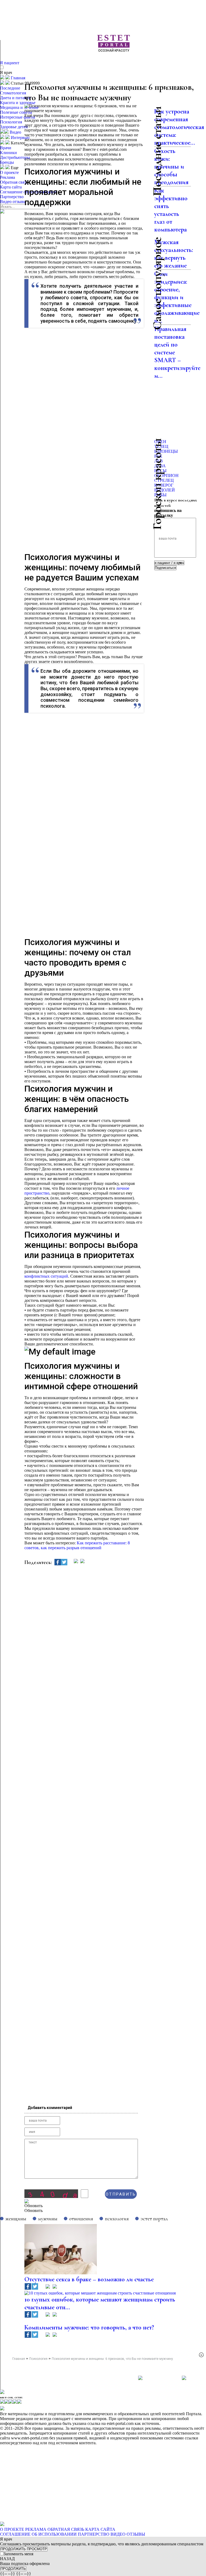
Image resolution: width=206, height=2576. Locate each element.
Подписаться (165, 568)
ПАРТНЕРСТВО (94, 2534)
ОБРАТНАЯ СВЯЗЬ (66, 2529)
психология (117, 2219)
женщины (16, 2219)
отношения (81, 2219)
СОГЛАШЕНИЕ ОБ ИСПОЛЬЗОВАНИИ (38, 2534)
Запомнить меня (18, 2554)
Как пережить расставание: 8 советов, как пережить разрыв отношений (77, 1545)
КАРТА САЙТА (100, 2529)
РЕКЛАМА (36, 2529)
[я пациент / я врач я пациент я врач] (169, 563)
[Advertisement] (115, 62)
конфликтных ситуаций (46, 1276)
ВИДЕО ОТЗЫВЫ (128, 2534)
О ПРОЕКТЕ (12, 2529)
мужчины (48, 2219)
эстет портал (154, 2219)
